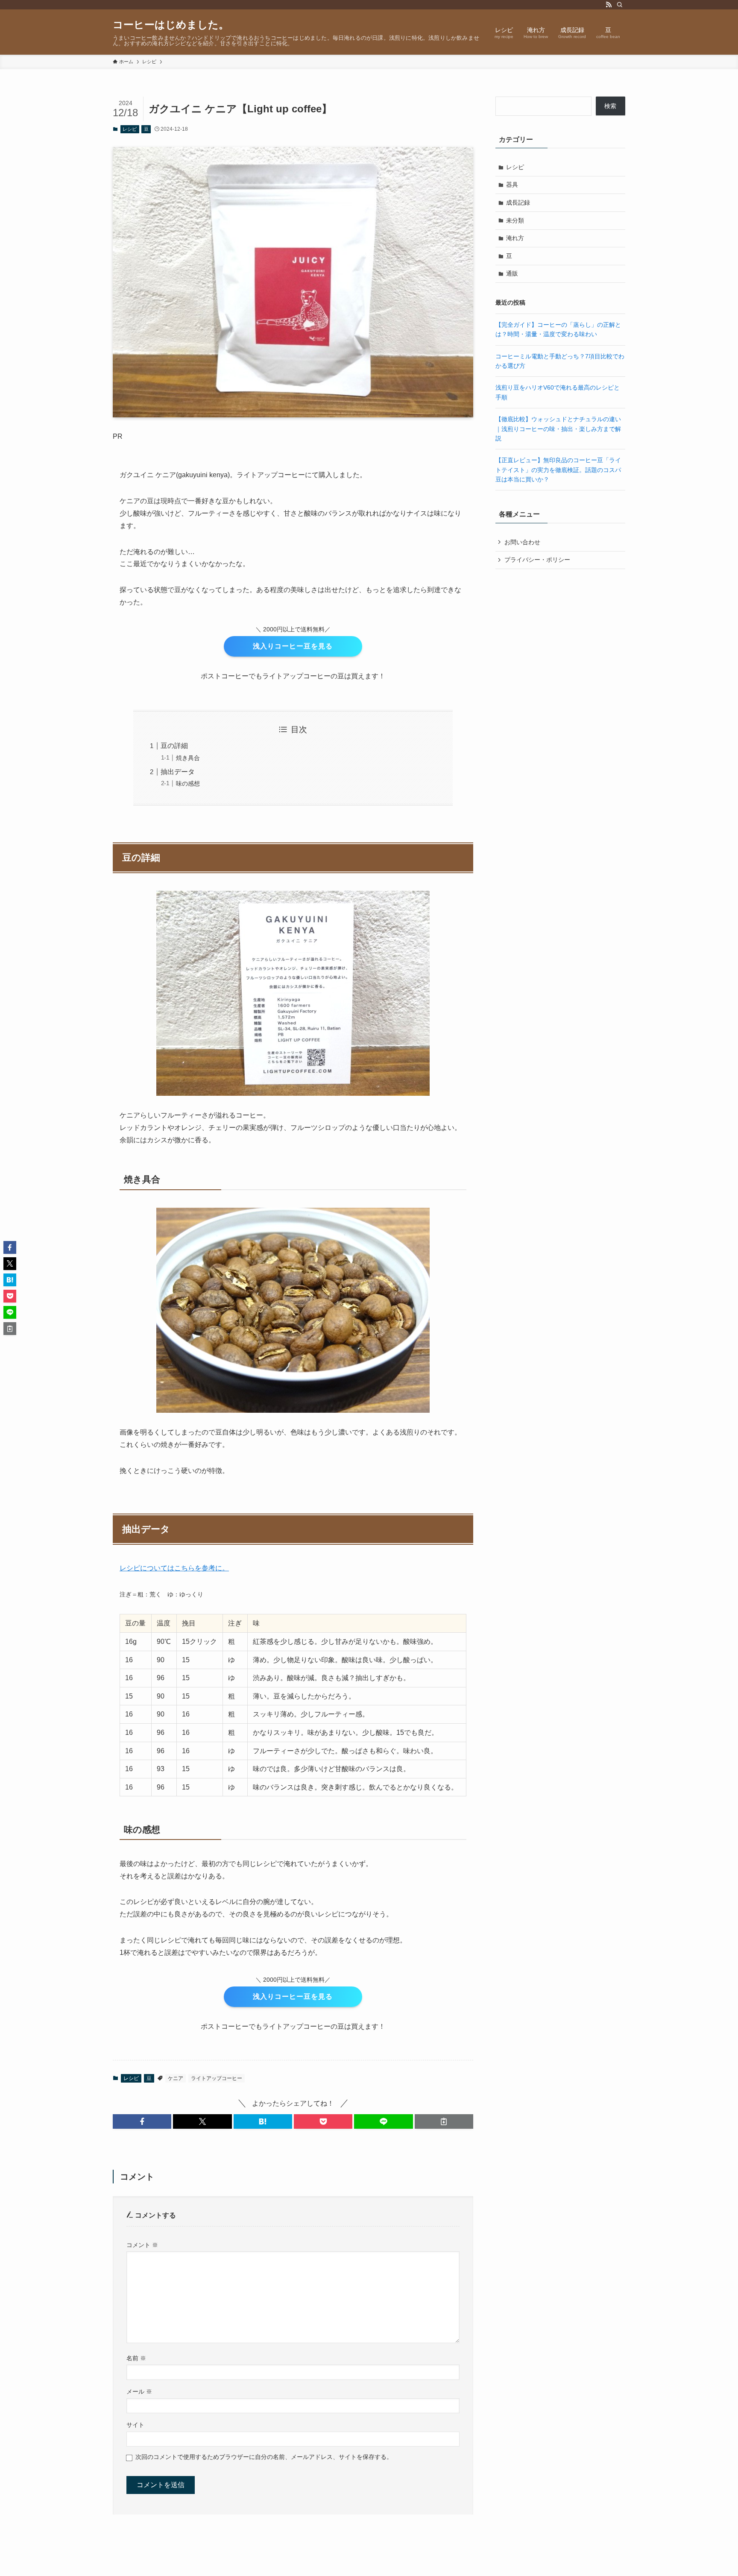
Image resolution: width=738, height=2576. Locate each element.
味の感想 (188, 783)
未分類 (515, 220)
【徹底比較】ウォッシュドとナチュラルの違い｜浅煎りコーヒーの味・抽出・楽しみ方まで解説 (558, 429)
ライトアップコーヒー (217, 2078)
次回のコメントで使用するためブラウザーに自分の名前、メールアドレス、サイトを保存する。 (264, 2457)
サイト (135, 2425)
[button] (142, 2121)
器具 (512, 185)
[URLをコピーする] (444, 2121)
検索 (610, 106)
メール (139, 2391)
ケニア (176, 2078)
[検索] (620, 5)
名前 (136, 2358)
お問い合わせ (522, 542)
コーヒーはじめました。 (171, 25)
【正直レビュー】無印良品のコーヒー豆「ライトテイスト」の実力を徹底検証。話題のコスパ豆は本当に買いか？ (558, 470)
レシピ (130, 129)
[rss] (609, 5)
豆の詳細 (174, 746)
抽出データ (178, 772)
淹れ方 (515, 238)
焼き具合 (188, 758)
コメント (142, 2245)
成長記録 (518, 202)
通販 (512, 273)
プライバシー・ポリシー (537, 560)
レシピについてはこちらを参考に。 (174, 1568)
